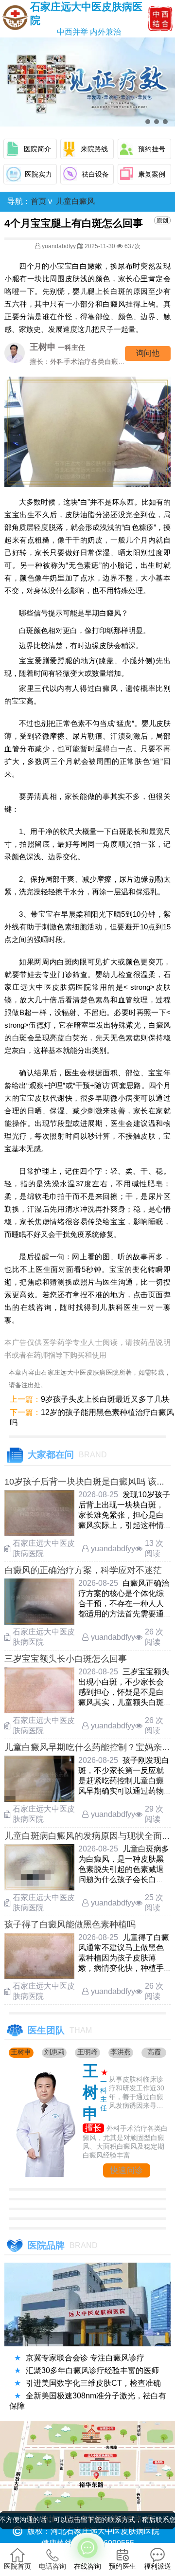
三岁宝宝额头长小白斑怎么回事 (66, 1659)
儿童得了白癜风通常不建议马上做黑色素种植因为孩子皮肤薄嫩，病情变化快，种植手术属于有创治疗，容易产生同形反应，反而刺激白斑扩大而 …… (124, 1968)
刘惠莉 (54, 2052)
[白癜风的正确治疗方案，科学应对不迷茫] (39, 1622)
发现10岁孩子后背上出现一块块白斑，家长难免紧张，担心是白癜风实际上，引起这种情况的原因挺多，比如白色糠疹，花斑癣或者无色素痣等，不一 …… (124, 1525)
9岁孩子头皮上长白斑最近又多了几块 (105, 1399)
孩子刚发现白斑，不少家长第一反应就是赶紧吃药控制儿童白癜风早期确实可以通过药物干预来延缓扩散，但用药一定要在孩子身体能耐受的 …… (124, 1791)
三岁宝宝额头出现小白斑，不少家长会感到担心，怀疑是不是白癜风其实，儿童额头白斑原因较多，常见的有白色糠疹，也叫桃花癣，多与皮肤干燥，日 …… (124, 1702)
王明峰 (87, 2052)
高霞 (154, 2052)
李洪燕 (121, 2052)
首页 (38, 201)
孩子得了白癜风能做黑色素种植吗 (70, 1924)
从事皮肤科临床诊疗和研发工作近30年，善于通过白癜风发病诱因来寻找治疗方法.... (137, 2093)
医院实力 (38, 174)
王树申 (21, 2052)
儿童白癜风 (75, 201)
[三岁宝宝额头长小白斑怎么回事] (39, 1711)
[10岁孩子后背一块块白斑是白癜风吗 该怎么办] (39, 1533)
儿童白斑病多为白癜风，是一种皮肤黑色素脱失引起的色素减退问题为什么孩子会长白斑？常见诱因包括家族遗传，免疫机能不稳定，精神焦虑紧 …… (124, 1879)
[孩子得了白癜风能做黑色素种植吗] (39, 1976)
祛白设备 (95, 174)
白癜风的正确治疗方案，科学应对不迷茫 (83, 1570)
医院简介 (37, 149)
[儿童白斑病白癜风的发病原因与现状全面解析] (39, 1888)
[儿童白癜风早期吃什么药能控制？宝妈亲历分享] (39, 1799)
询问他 (148, 353)
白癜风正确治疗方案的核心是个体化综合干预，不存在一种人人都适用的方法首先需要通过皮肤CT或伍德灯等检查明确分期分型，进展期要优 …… (124, 1614)
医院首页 (17, 2566)
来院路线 (94, 149)
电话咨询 (52, 2566)
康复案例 (152, 174)
